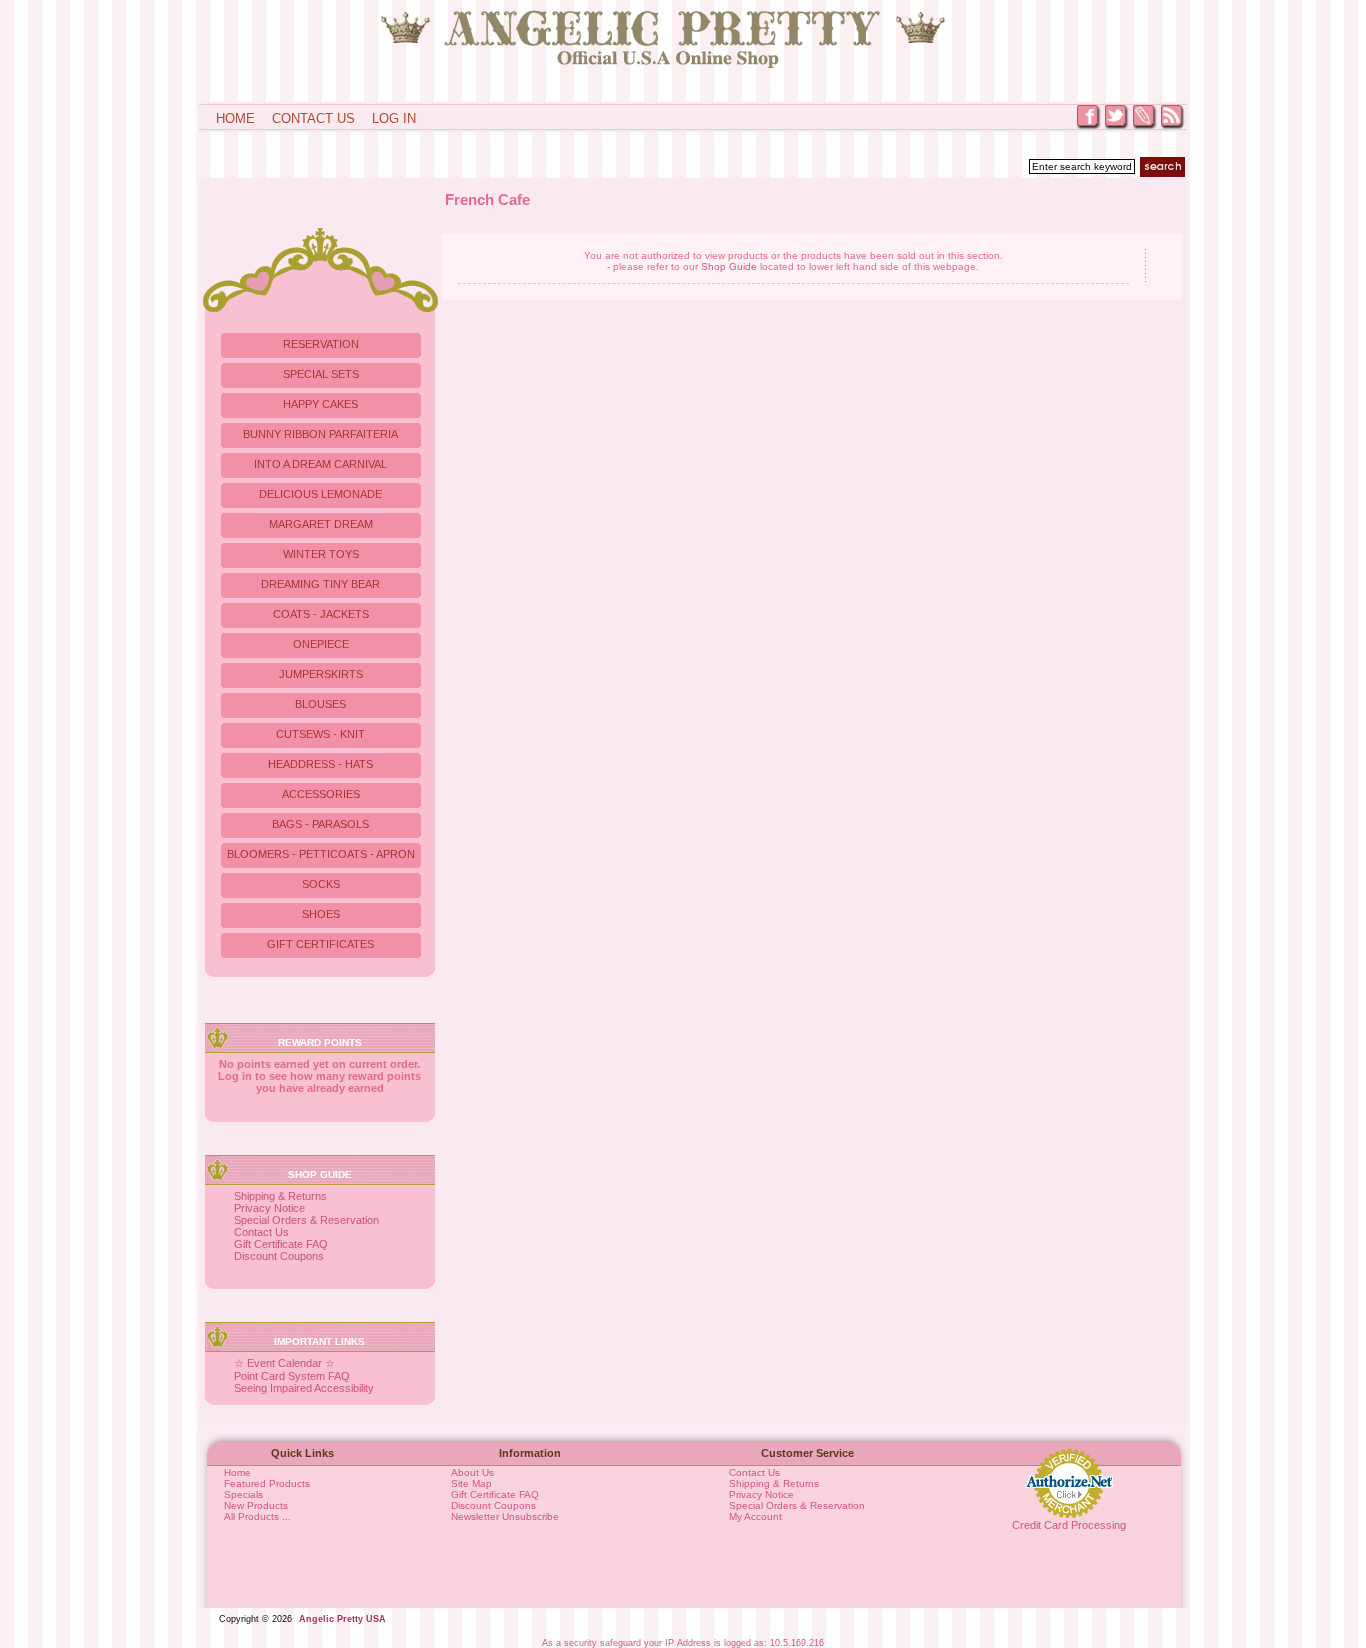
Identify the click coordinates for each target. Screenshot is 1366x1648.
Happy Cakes (320, 404)
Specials (243, 1494)
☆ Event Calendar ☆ (284, 1363)
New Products (256, 1505)
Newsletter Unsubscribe (505, 1516)
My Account (755, 1516)
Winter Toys (321, 554)
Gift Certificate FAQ (281, 1244)
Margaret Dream (321, 524)
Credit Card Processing (1069, 1525)
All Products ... (257, 1516)
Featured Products (267, 1483)
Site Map (471, 1483)
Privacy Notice (269, 1208)
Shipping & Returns (280, 1196)
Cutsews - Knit (320, 734)
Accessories (321, 794)
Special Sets (321, 374)
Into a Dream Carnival (320, 464)
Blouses (320, 704)
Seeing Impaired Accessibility (304, 1388)
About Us (472, 1472)
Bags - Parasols (320, 824)
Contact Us (313, 118)
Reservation (321, 344)
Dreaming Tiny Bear (320, 584)
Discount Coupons (279, 1256)
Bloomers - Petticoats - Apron (321, 854)
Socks (321, 884)
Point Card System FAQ (292, 1376)
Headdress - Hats (320, 764)
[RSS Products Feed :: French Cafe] (1173, 127)
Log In (394, 118)
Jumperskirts (321, 674)
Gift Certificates (320, 944)
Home (235, 118)
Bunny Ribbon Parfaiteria (320, 434)
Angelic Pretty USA (342, 1619)
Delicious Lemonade (320, 494)
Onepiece (321, 644)
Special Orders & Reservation (306, 1220)
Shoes (321, 914)
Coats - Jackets (321, 614)
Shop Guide (729, 266)
